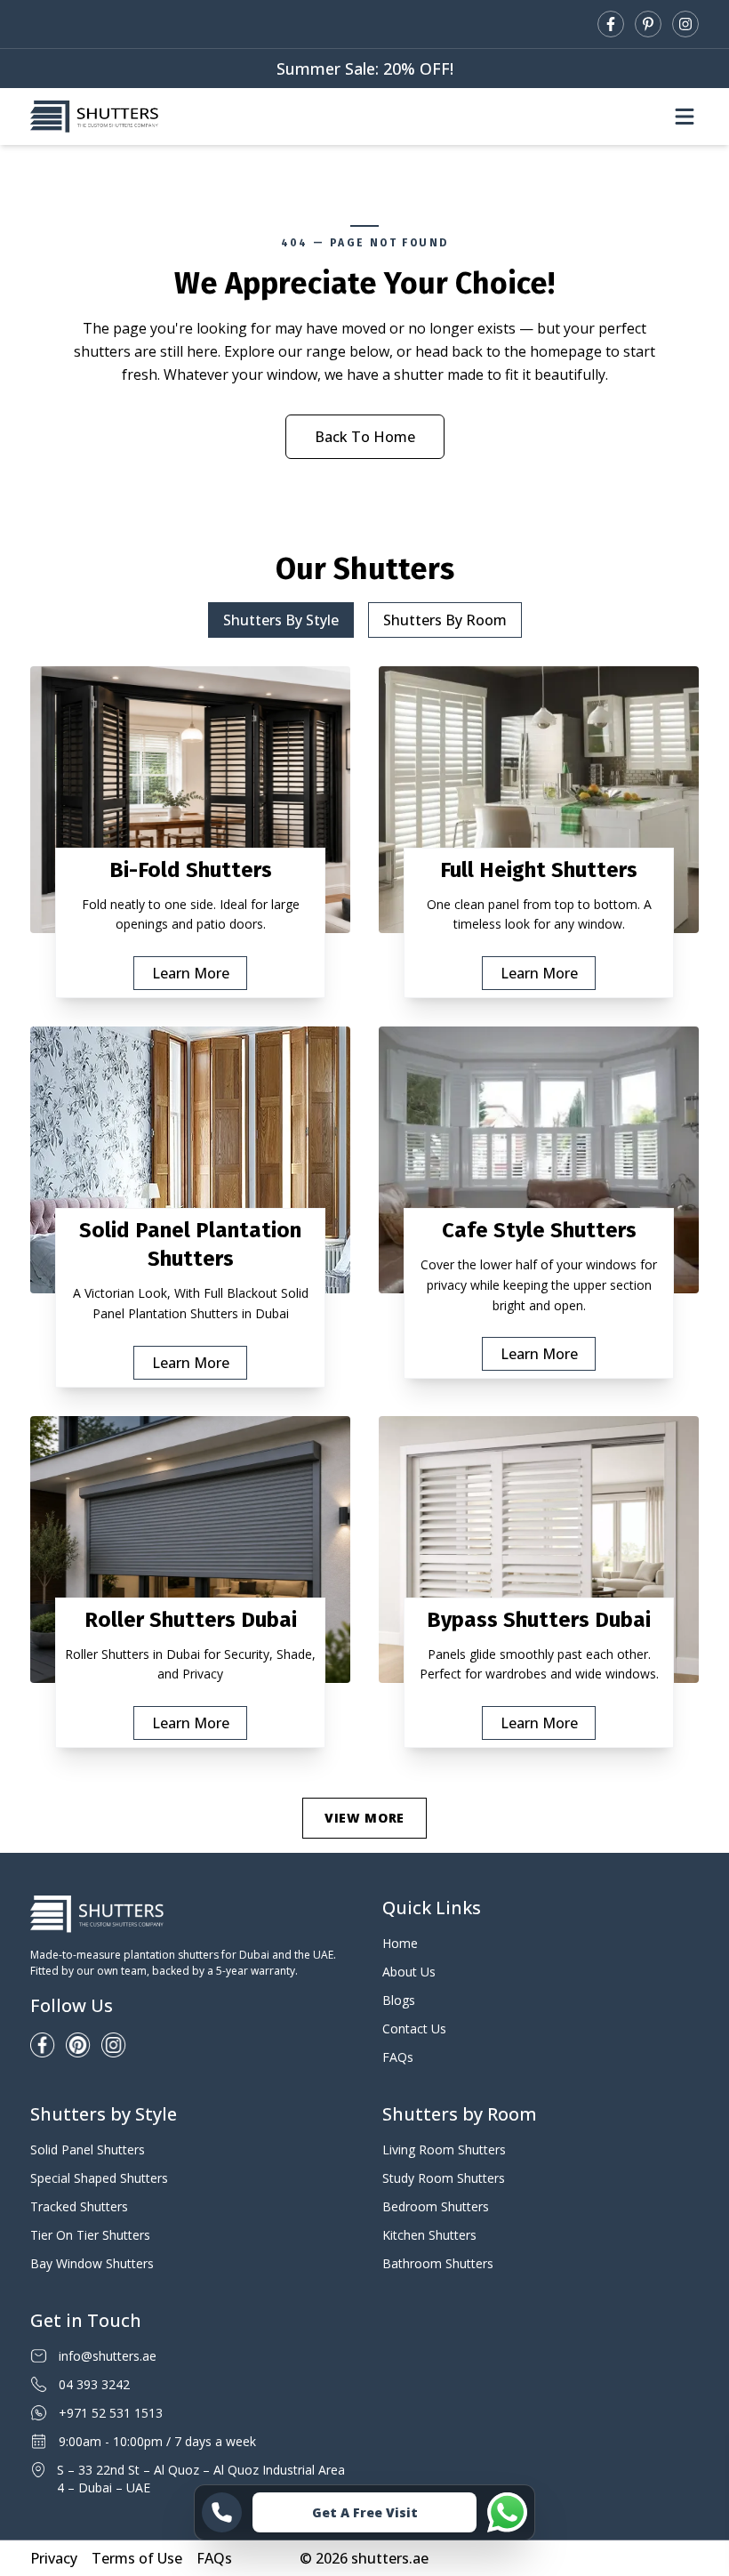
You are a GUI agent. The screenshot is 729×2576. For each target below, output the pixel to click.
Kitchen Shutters (429, 2235)
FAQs (398, 2057)
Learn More (191, 973)
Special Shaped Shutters (99, 2178)
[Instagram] (685, 24)
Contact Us (414, 2029)
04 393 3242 (94, 2384)
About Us (409, 1972)
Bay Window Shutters (92, 2263)
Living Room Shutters (444, 2149)
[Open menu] (685, 117)
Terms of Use (137, 2558)
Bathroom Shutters (438, 2263)
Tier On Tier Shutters (90, 2235)
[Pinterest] (648, 24)
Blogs (399, 2000)
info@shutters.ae (108, 2356)
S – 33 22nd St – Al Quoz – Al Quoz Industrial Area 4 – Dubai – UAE (201, 2479)
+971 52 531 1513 (111, 2413)
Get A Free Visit (365, 2512)
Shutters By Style (281, 620)
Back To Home (365, 437)
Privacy (54, 2558)
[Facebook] (611, 24)
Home (400, 1943)
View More (364, 1818)
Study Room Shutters (444, 2178)
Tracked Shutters (79, 2206)
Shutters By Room (445, 620)
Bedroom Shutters (436, 2206)
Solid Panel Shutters (88, 2149)
